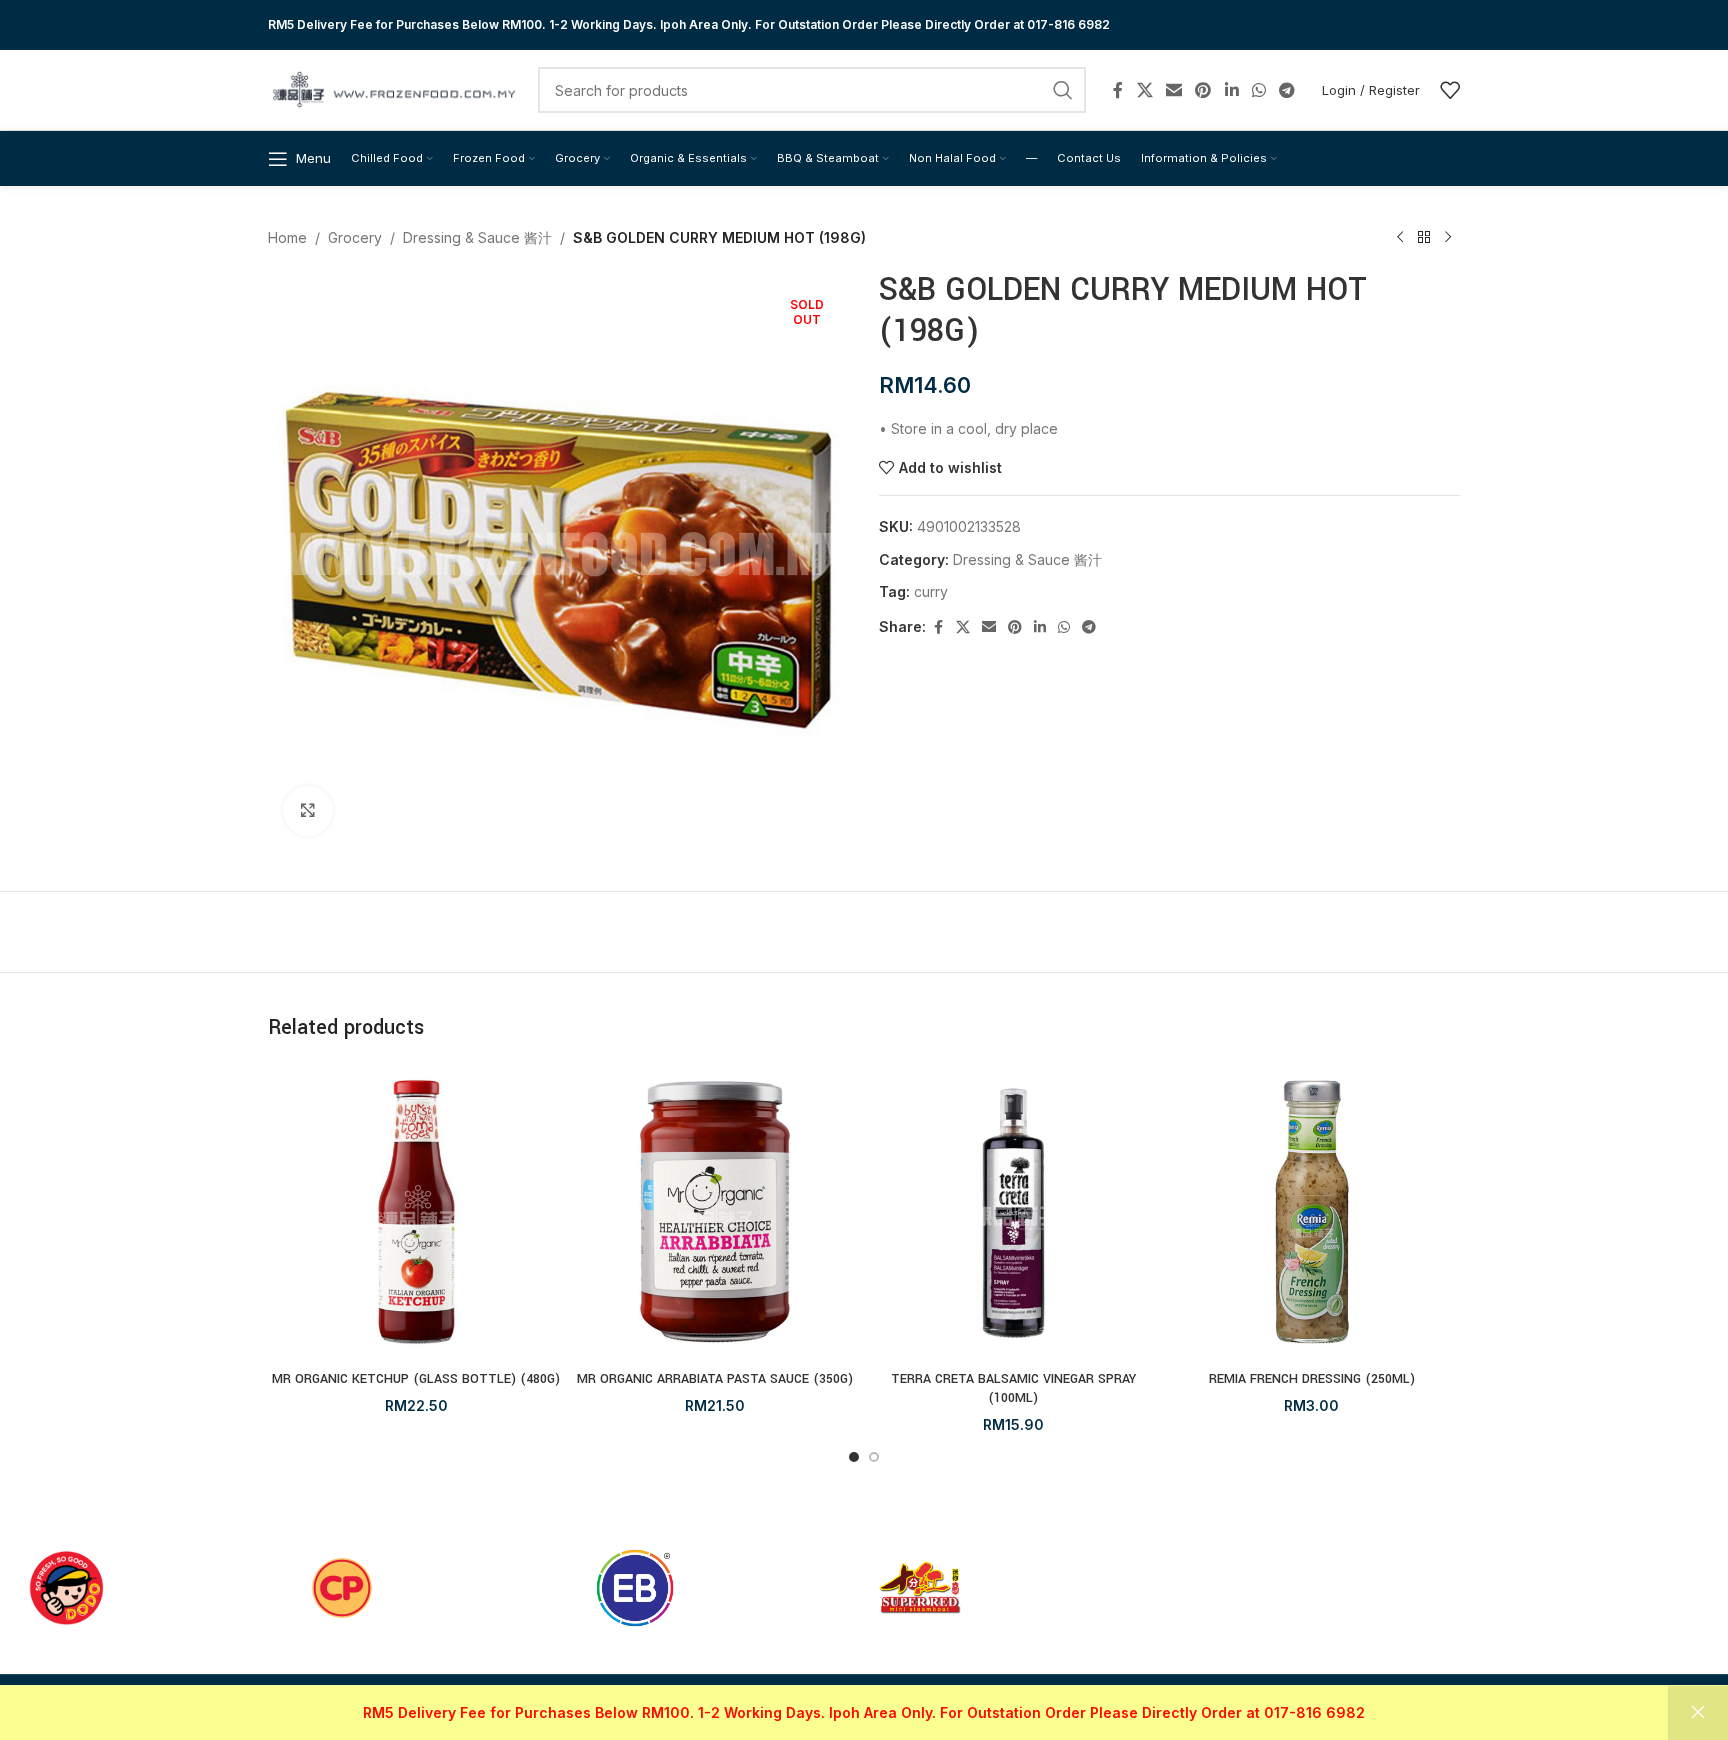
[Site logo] (393, 88)
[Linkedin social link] (1231, 90)
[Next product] (1448, 238)
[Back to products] (1424, 238)
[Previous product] (1400, 238)
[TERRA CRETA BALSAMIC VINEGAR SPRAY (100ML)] (1013, 1212)
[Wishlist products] (1450, 90)
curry (931, 591)
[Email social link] (1173, 90)
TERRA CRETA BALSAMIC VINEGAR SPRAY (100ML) (1013, 1389)
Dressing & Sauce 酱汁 (477, 237)
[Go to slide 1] (854, 1457)
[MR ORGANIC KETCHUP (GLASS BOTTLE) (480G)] (416, 1212)
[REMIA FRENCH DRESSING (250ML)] (1312, 1212)
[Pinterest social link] (1203, 90)
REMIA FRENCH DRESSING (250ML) (1312, 1379)
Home (287, 237)
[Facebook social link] (1118, 90)
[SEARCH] (1063, 90)
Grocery (355, 237)
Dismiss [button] (1698, 1713)
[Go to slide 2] (874, 1457)
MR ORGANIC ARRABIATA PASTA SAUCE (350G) (715, 1379)
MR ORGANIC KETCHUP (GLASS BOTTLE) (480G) (416, 1379)
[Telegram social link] (1287, 90)
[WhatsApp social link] (1258, 90)
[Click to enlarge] (308, 811)
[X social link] (1144, 90)
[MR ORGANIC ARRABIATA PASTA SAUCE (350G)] (715, 1212)
